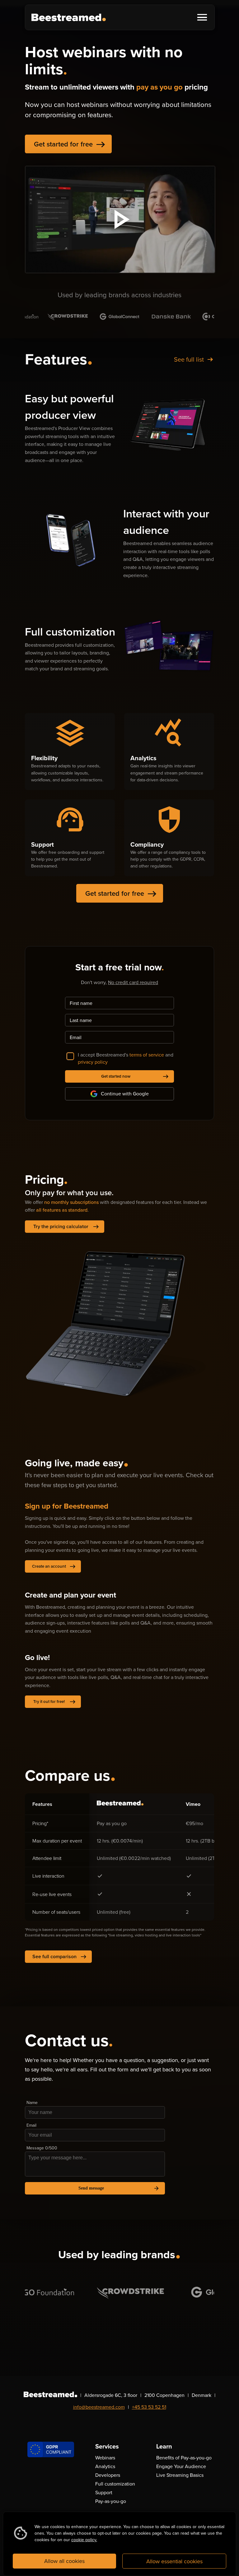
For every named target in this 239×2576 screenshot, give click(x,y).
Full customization (115, 2484)
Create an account (54, 1566)
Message (42, 2148)
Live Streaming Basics (180, 2475)
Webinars (105, 2458)
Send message (119, 2188)
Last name (81, 1020)
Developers (108, 2475)
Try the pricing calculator (66, 1227)
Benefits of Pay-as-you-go (184, 2458)
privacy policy (93, 1062)
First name (81, 1003)
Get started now (135, 1076)
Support (104, 2493)
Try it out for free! (54, 1702)
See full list (194, 359)
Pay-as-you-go (111, 2501)
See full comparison (59, 1957)
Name (32, 2103)
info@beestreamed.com (99, 2407)
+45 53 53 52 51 (149, 2407)
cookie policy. (84, 2540)
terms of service (147, 1055)
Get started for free (70, 144)
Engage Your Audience (181, 2466)
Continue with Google (125, 1094)
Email (76, 1037)
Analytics (105, 2466)
